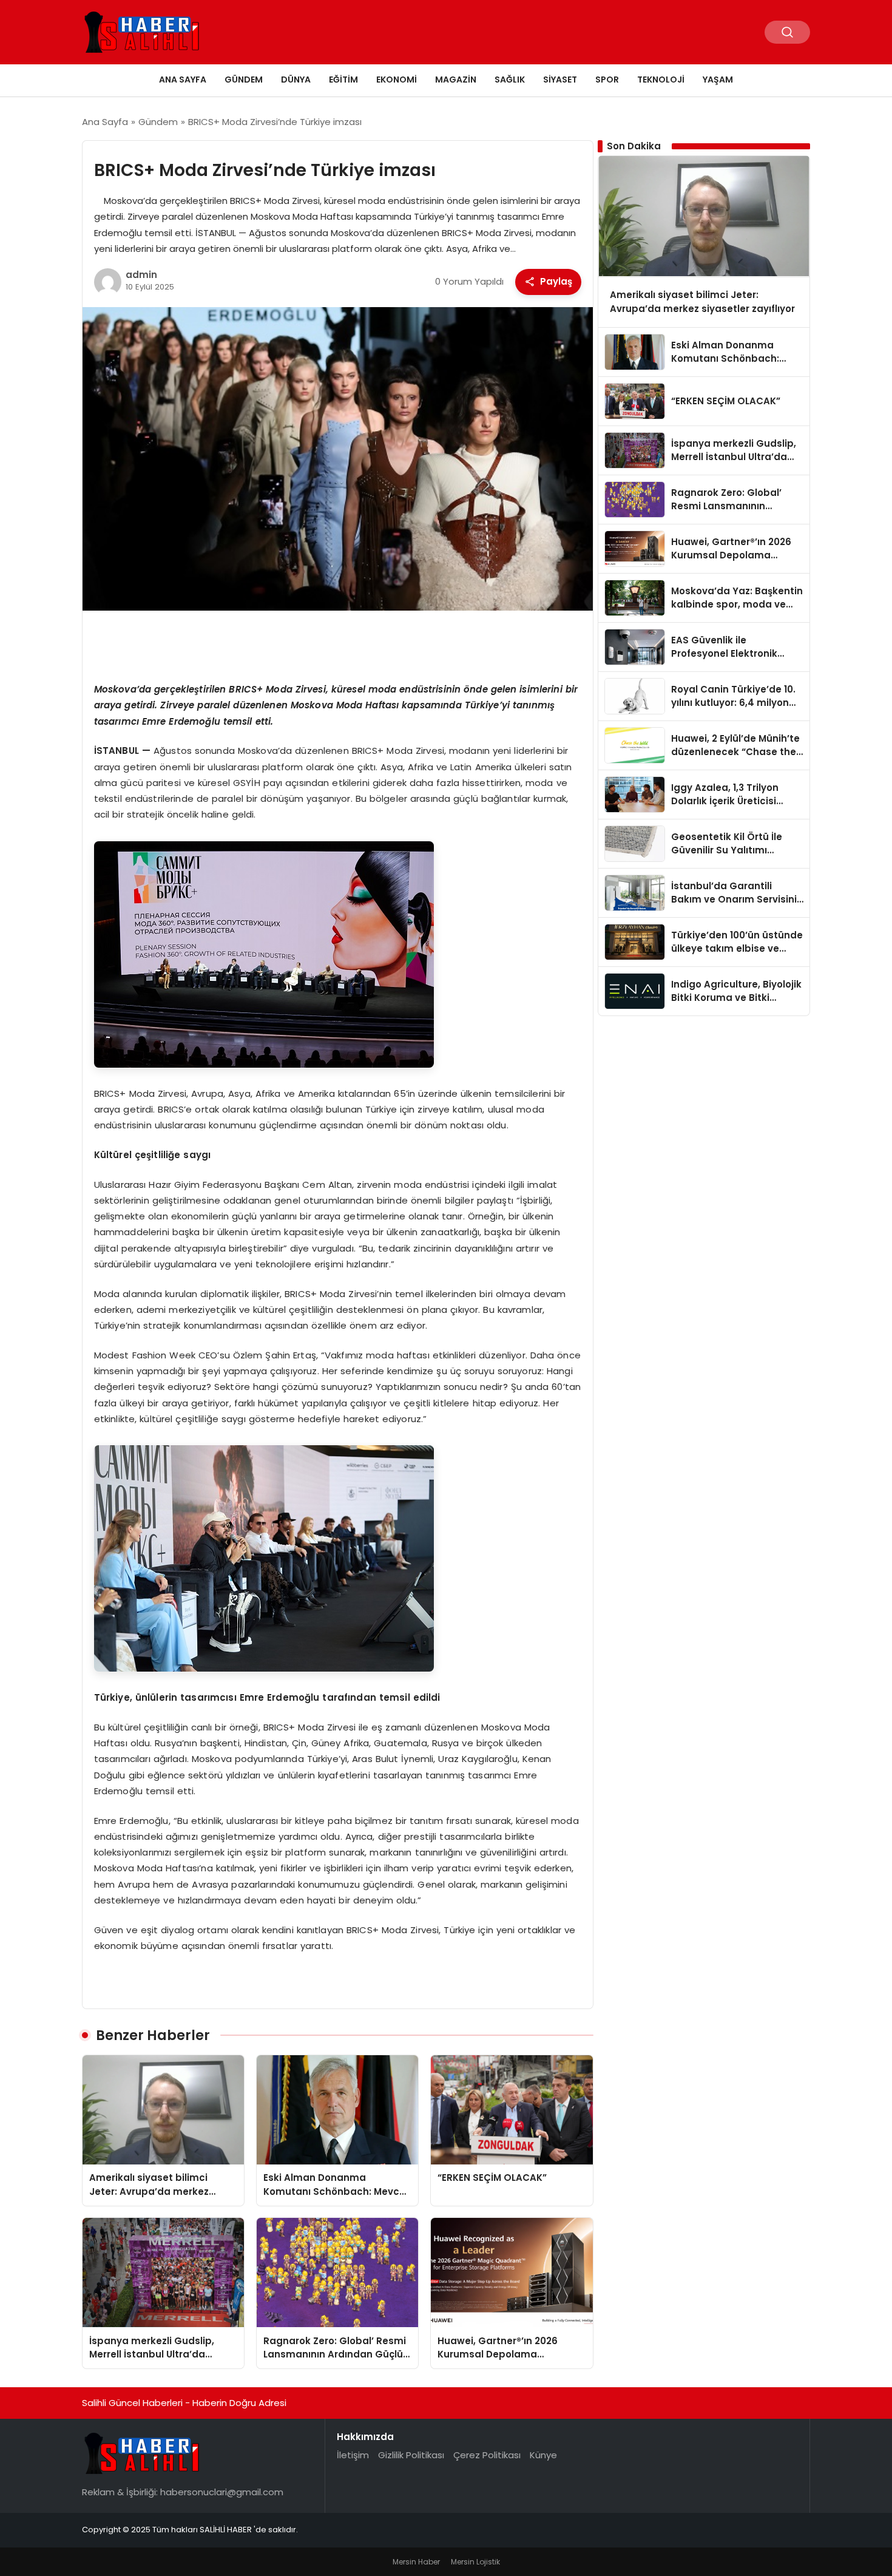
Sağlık (510, 80)
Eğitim (343, 80)
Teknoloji (661, 80)
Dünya (296, 80)
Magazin (456, 80)
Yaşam (718, 80)
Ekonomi (397, 80)
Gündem (244, 80)
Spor (607, 80)
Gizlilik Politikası (411, 2455)
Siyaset (560, 80)
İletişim (353, 2455)
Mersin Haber (416, 2562)
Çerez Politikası (487, 2455)
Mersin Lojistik (475, 2562)
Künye (543, 2455)
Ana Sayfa (183, 80)
